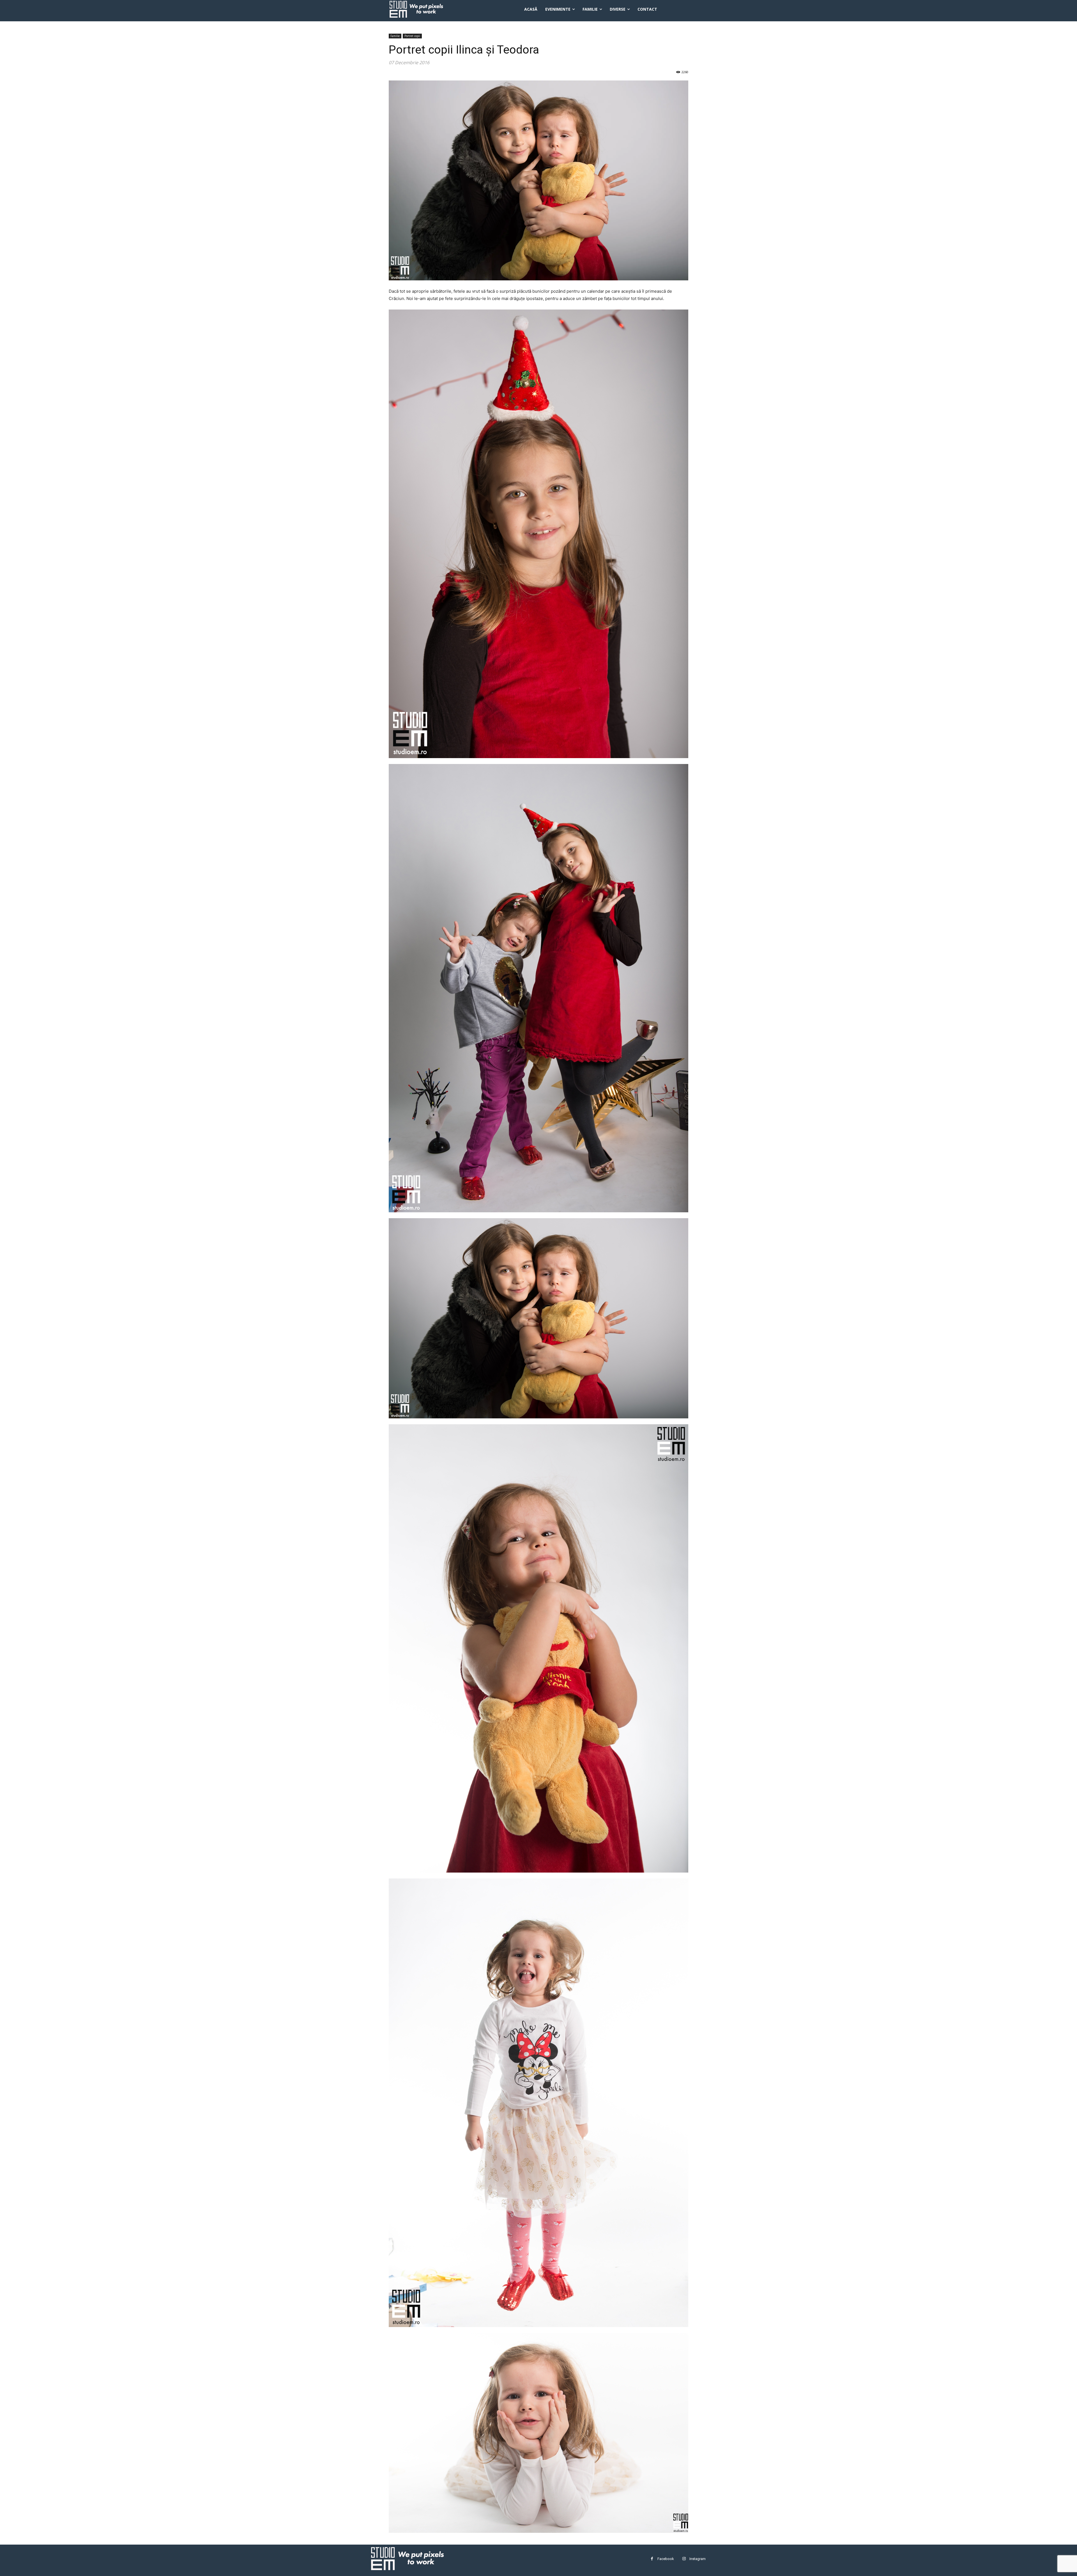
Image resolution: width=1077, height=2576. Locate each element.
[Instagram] (684, 2559)
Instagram (698, 2559)
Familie (395, 36)
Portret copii (412, 36)
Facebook (666, 2559)
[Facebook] (652, 2559)
